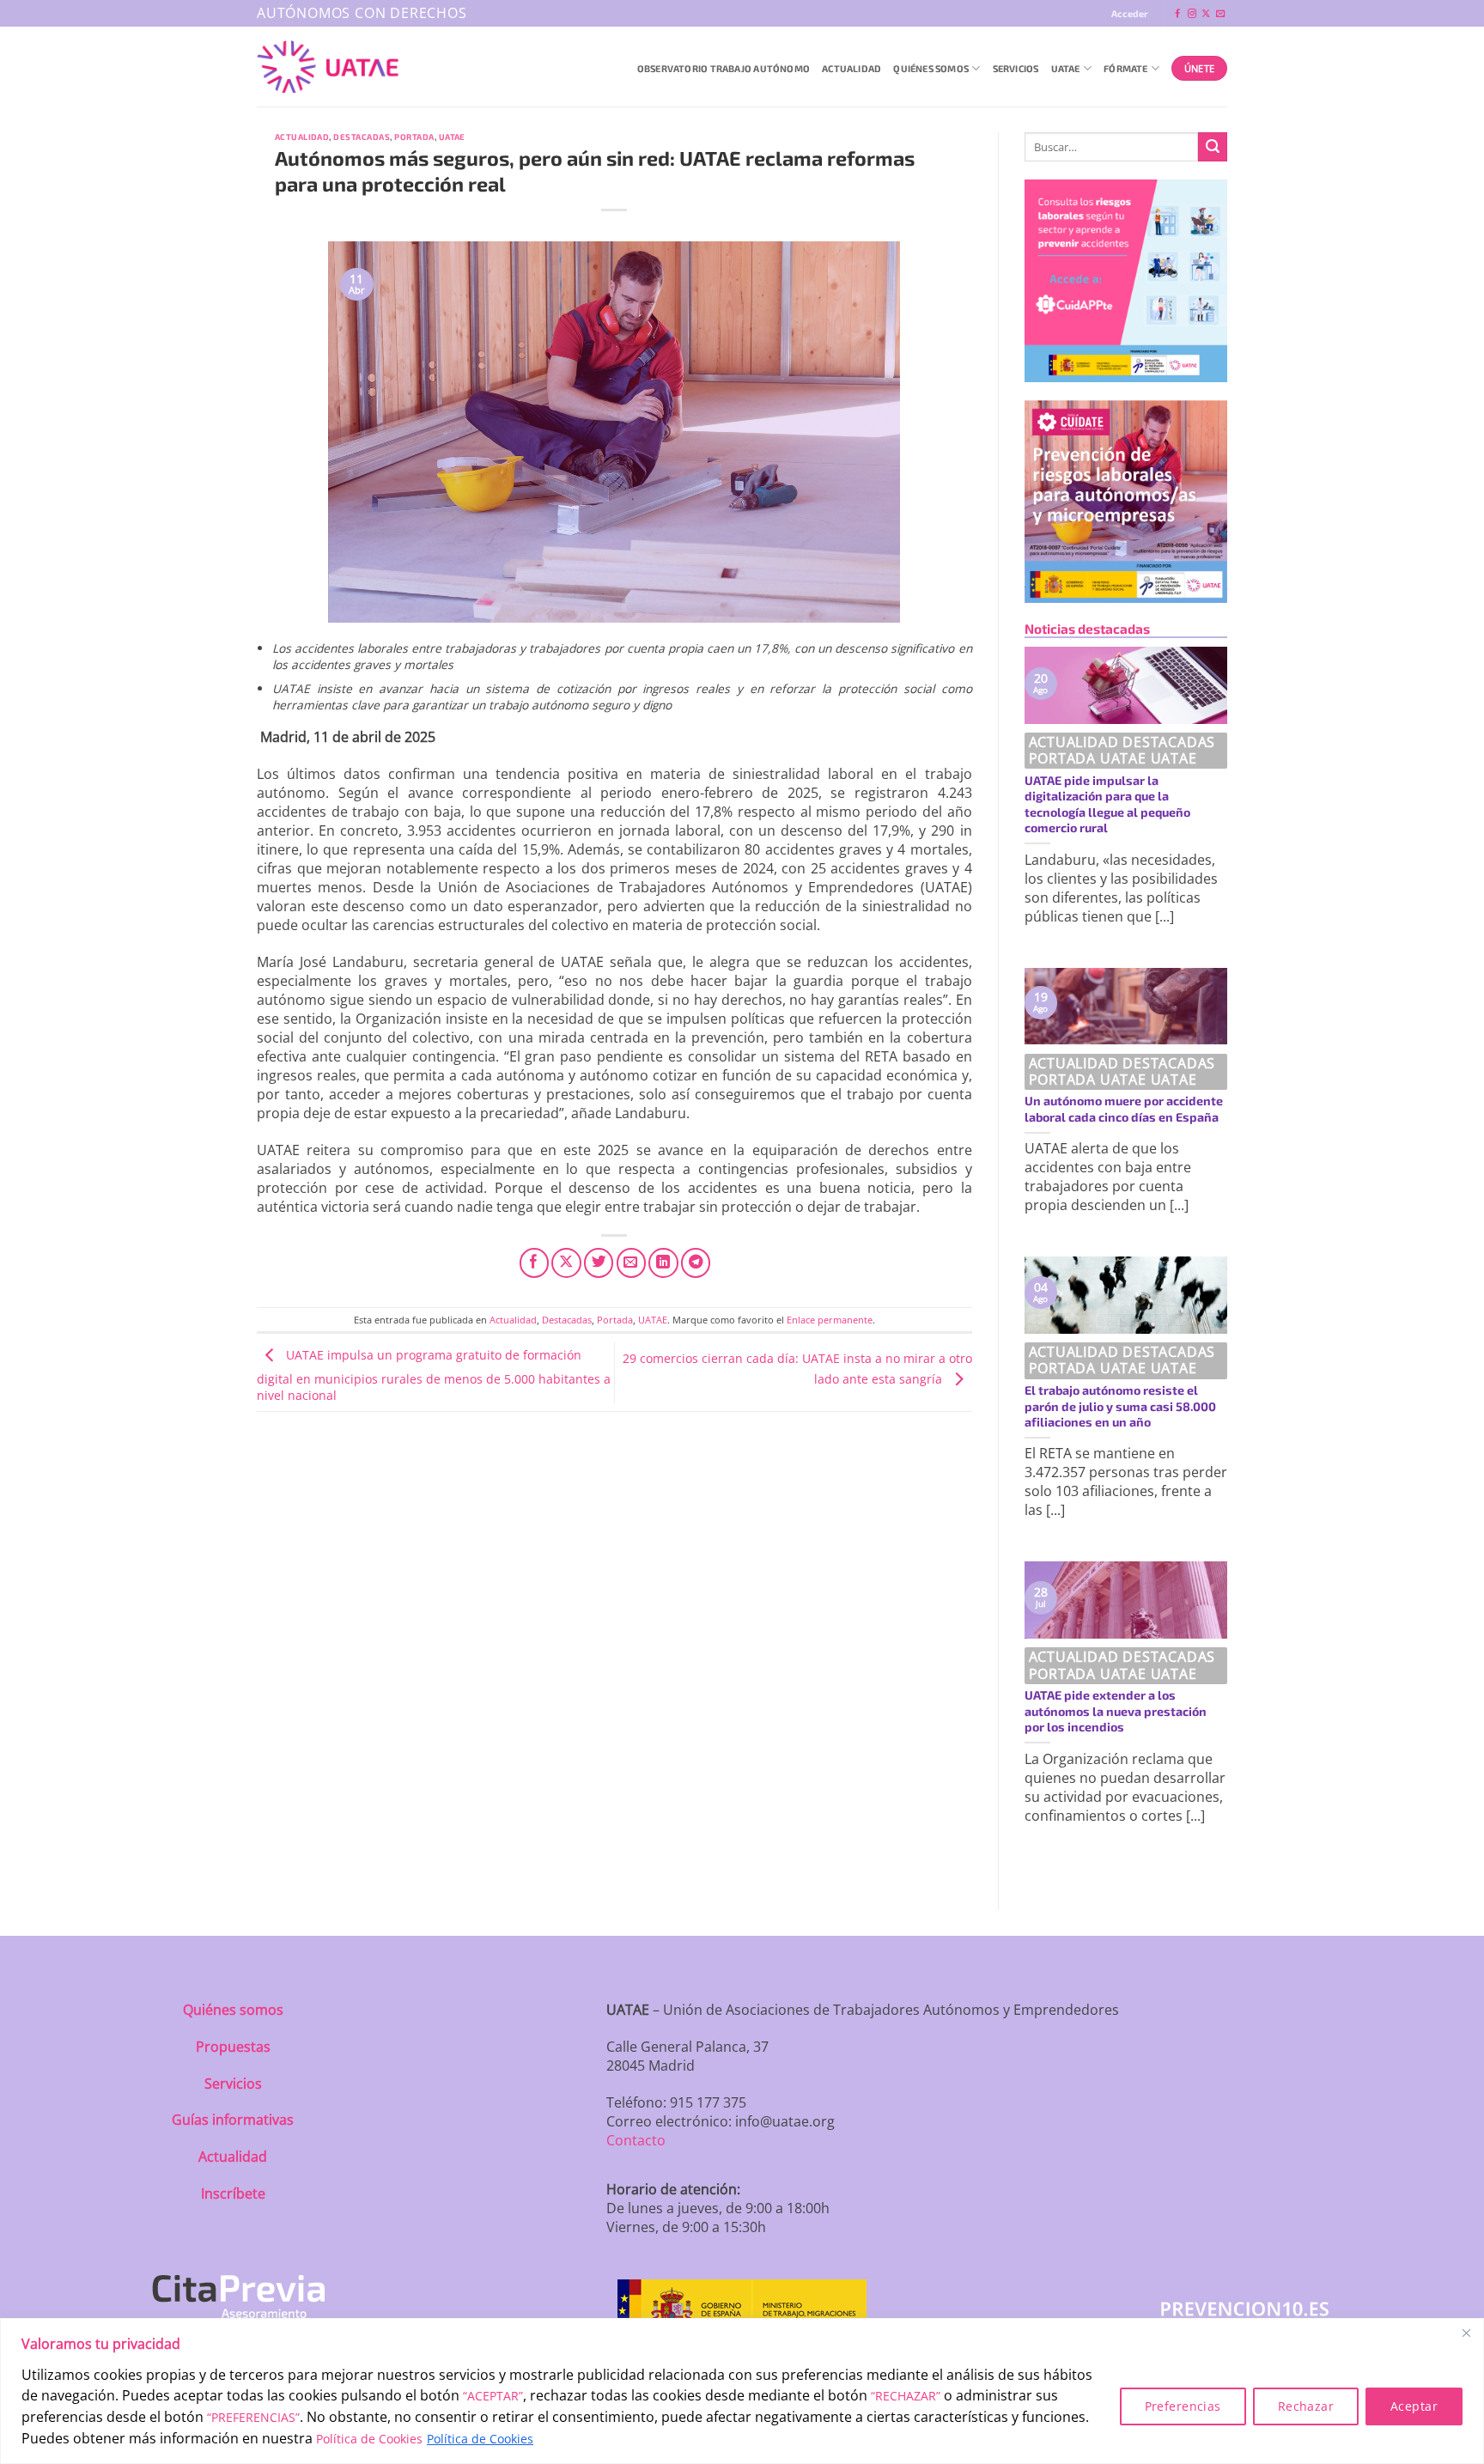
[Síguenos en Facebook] (1177, 14)
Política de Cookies (369, 2439)
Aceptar (1414, 2406)
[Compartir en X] (566, 1262)
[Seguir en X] (1206, 14)
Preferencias (1183, 2406)
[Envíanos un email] (1220, 14)
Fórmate (1126, 68)
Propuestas (233, 2047)
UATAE (1066, 68)
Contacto (636, 2140)
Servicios (1016, 68)
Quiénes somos (233, 2010)
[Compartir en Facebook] (534, 1262)
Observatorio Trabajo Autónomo (724, 68)
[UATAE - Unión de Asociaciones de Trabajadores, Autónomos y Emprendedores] (328, 67)
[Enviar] (1213, 147)
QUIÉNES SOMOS (931, 68)
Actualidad (851, 68)
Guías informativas (233, 2120)
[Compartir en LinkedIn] (663, 1262)
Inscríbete (233, 2193)
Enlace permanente (830, 1320)
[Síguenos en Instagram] (1192, 14)
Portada (414, 137)
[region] (742, 2391)
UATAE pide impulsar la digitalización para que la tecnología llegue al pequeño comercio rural (1107, 804)
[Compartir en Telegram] (696, 1262)
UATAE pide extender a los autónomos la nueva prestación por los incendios (1116, 1711)
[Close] (1466, 2333)
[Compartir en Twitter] (599, 1262)
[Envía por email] (631, 1262)
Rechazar (1306, 2406)
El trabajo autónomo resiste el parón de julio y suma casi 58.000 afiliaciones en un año (1120, 1406)
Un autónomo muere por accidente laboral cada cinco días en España (1124, 1109)
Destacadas (362, 137)
